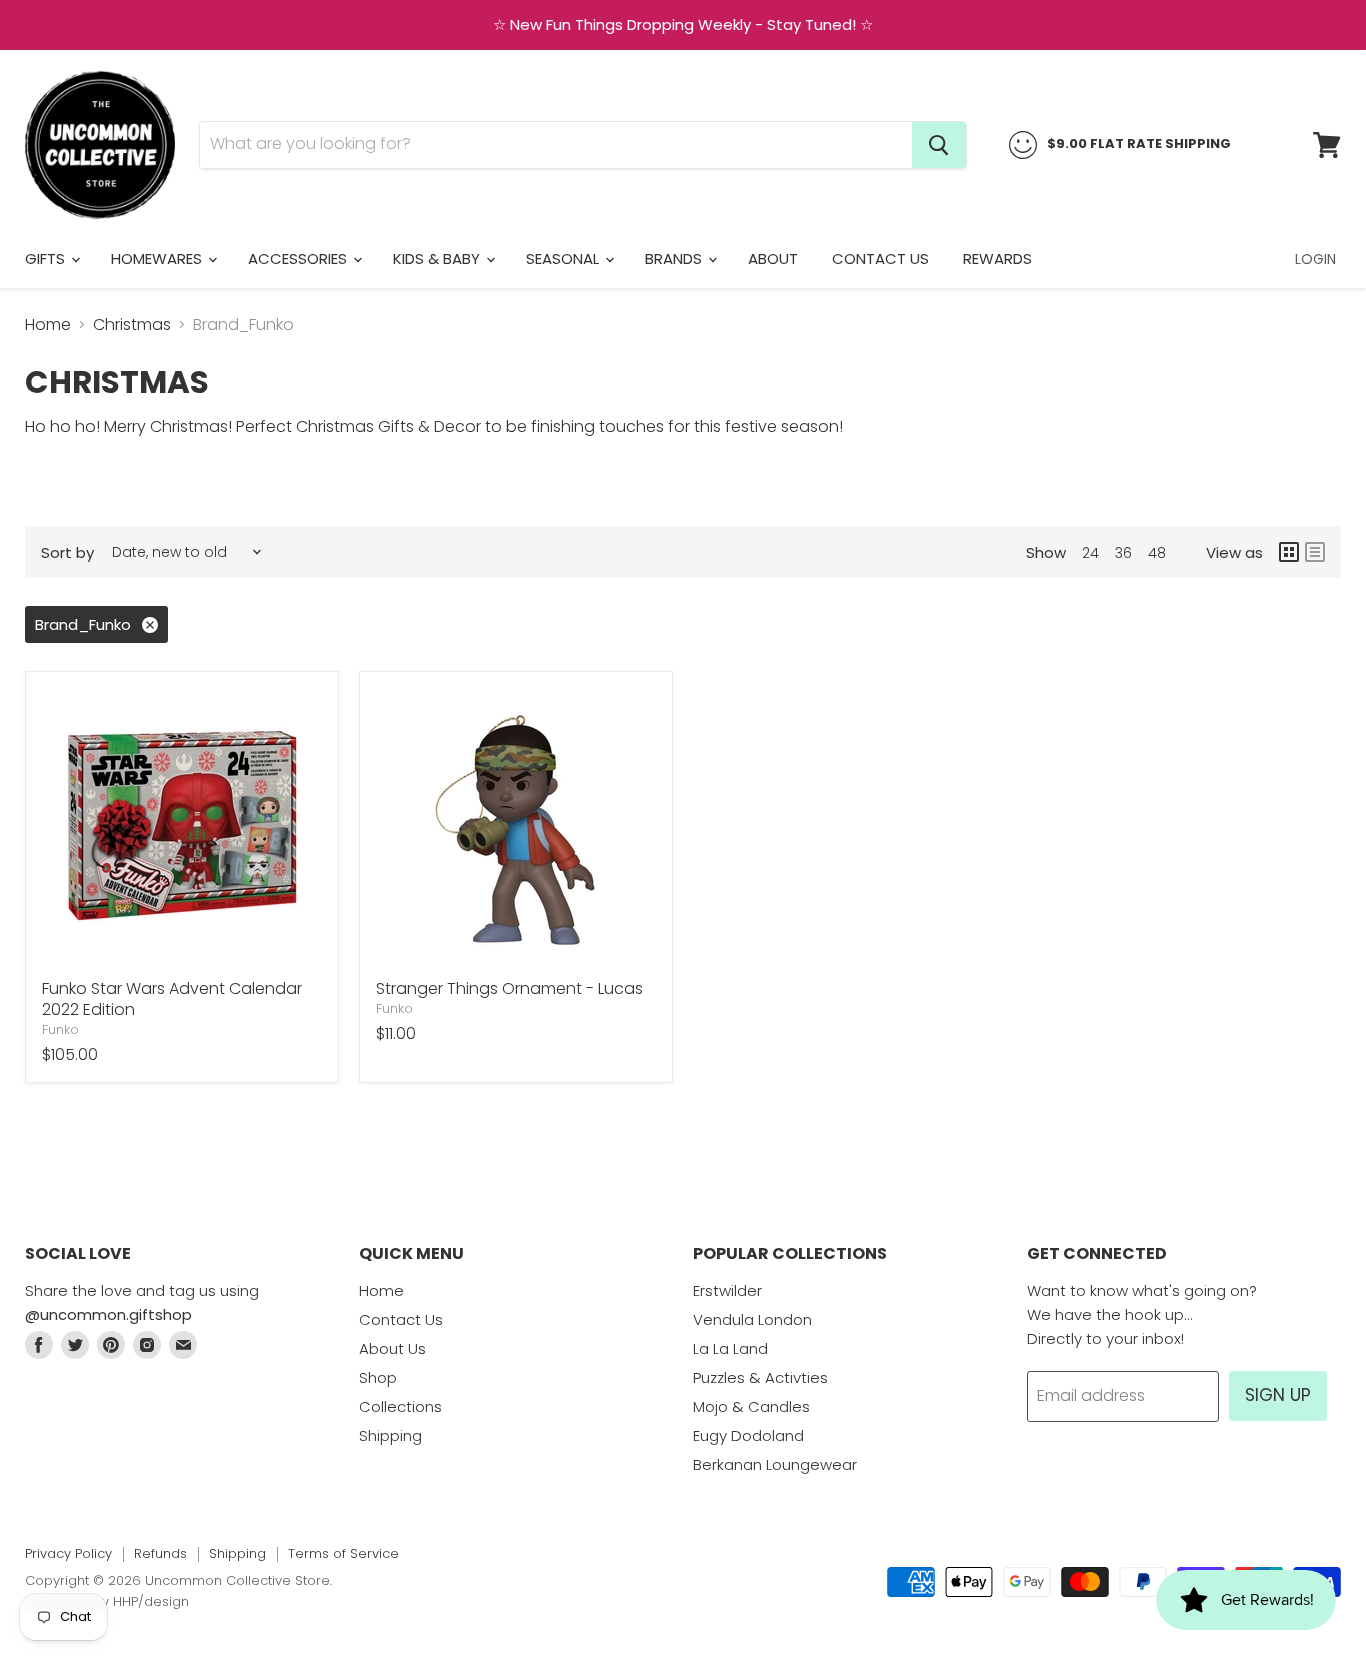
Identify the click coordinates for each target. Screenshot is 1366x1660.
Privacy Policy (68, 1553)
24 (1090, 553)
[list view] (1315, 552)
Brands (675, 258)
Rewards (997, 258)
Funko (60, 1029)
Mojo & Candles (751, 1406)
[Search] (939, 145)
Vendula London (752, 1319)
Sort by (67, 552)
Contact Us (880, 258)
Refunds (160, 1553)
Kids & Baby (438, 258)
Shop (378, 1377)
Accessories (299, 258)
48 (1157, 553)
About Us (392, 1348)
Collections (400, 1406)
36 (1123, 553)
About (773, 258)
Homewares (158, 258)
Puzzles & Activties (760, 1377)
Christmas (132, 325)
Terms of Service (343, 1553)
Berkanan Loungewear (775, 1464)
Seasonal (564, 258)
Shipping (390, 1435)
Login (1315, 259)
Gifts (47, 258)
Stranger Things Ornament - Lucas (509, 988)
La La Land (730, 1348)
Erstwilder (727, 1290)
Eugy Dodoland (748, 1435)
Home (48, 325)
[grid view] (1289, 552)
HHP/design (151, 1601)
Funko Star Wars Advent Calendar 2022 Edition (172, 999)
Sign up (1278, 1395)
